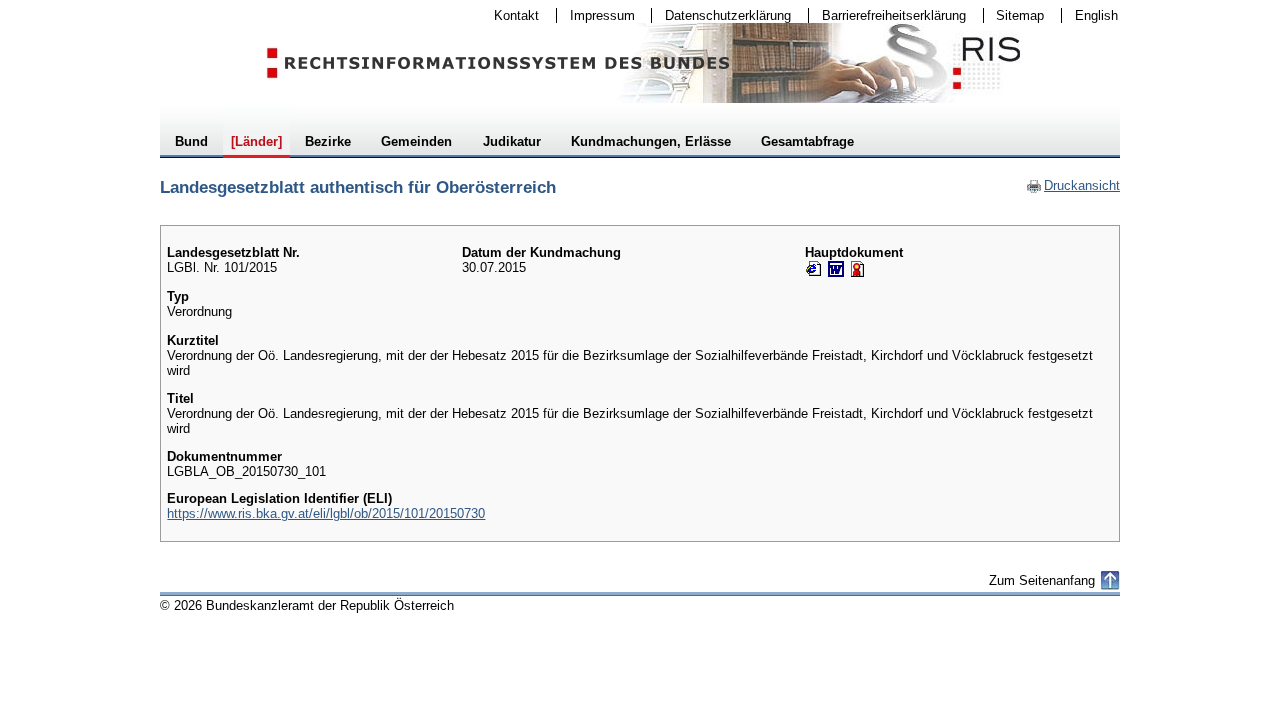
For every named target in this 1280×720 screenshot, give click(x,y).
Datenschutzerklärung (721, 15)
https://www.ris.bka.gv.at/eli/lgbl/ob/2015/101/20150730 (326, 513)
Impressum (596, 15)
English (1096, 15)
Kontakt (510, 15)
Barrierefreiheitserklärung (887, 15)
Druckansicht (1073, 185)
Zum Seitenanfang (1042, 580)
